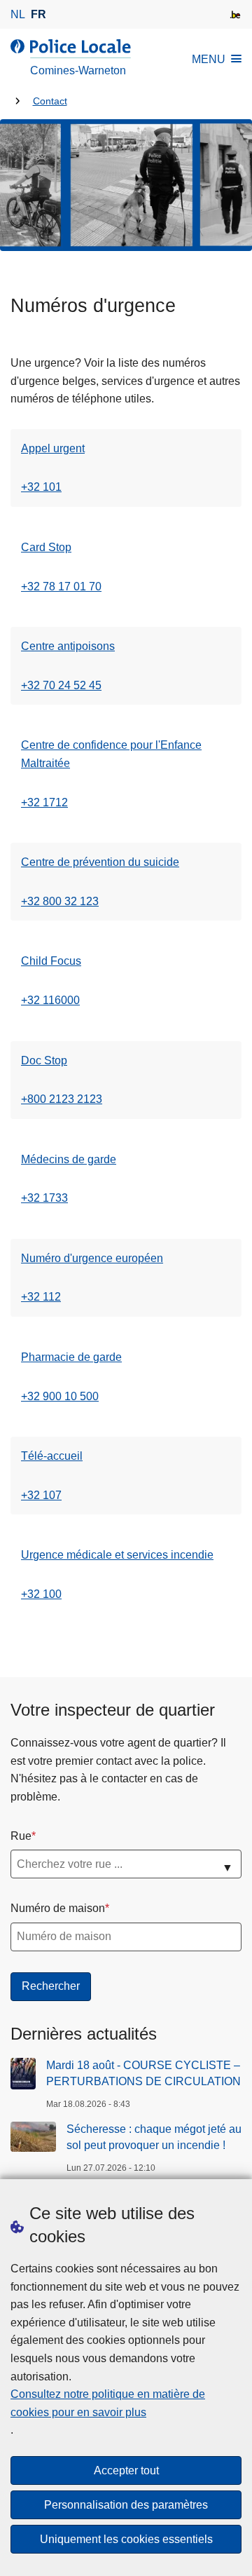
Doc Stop (44, 1060)
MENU (209, 59)
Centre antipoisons (68, 646)
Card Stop (46, 547)
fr (38, 14)
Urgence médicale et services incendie (117, 1555)
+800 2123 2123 (62, 1099)
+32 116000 (50, 1000)
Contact (50, 101)
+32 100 (41, 1594)
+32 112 (41, 1297)
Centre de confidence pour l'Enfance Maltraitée (111, 754)
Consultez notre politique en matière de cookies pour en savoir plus (108, 2403)
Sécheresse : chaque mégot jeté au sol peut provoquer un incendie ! (154, 2137)
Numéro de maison (58, 1908)
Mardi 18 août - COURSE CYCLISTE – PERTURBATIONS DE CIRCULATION (143, 2073)
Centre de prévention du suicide (100, 862)
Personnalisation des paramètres (126, 2505)
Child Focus (51, 961)
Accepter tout (126, 2470)
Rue (21, 1836)
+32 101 (41, 487)
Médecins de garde (69, 1159)
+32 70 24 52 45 (61, 685)
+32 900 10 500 (60, 1396)
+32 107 (41, 1495)
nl (18, 14)
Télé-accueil (52, 1456)
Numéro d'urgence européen (92, 1258)
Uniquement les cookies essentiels (126, 2539)
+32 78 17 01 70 (61, 587)
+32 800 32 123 (60, 901)
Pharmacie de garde (71, 1357)
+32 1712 (44, 802)
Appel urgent (53, 448)
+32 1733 (44, 1198)
